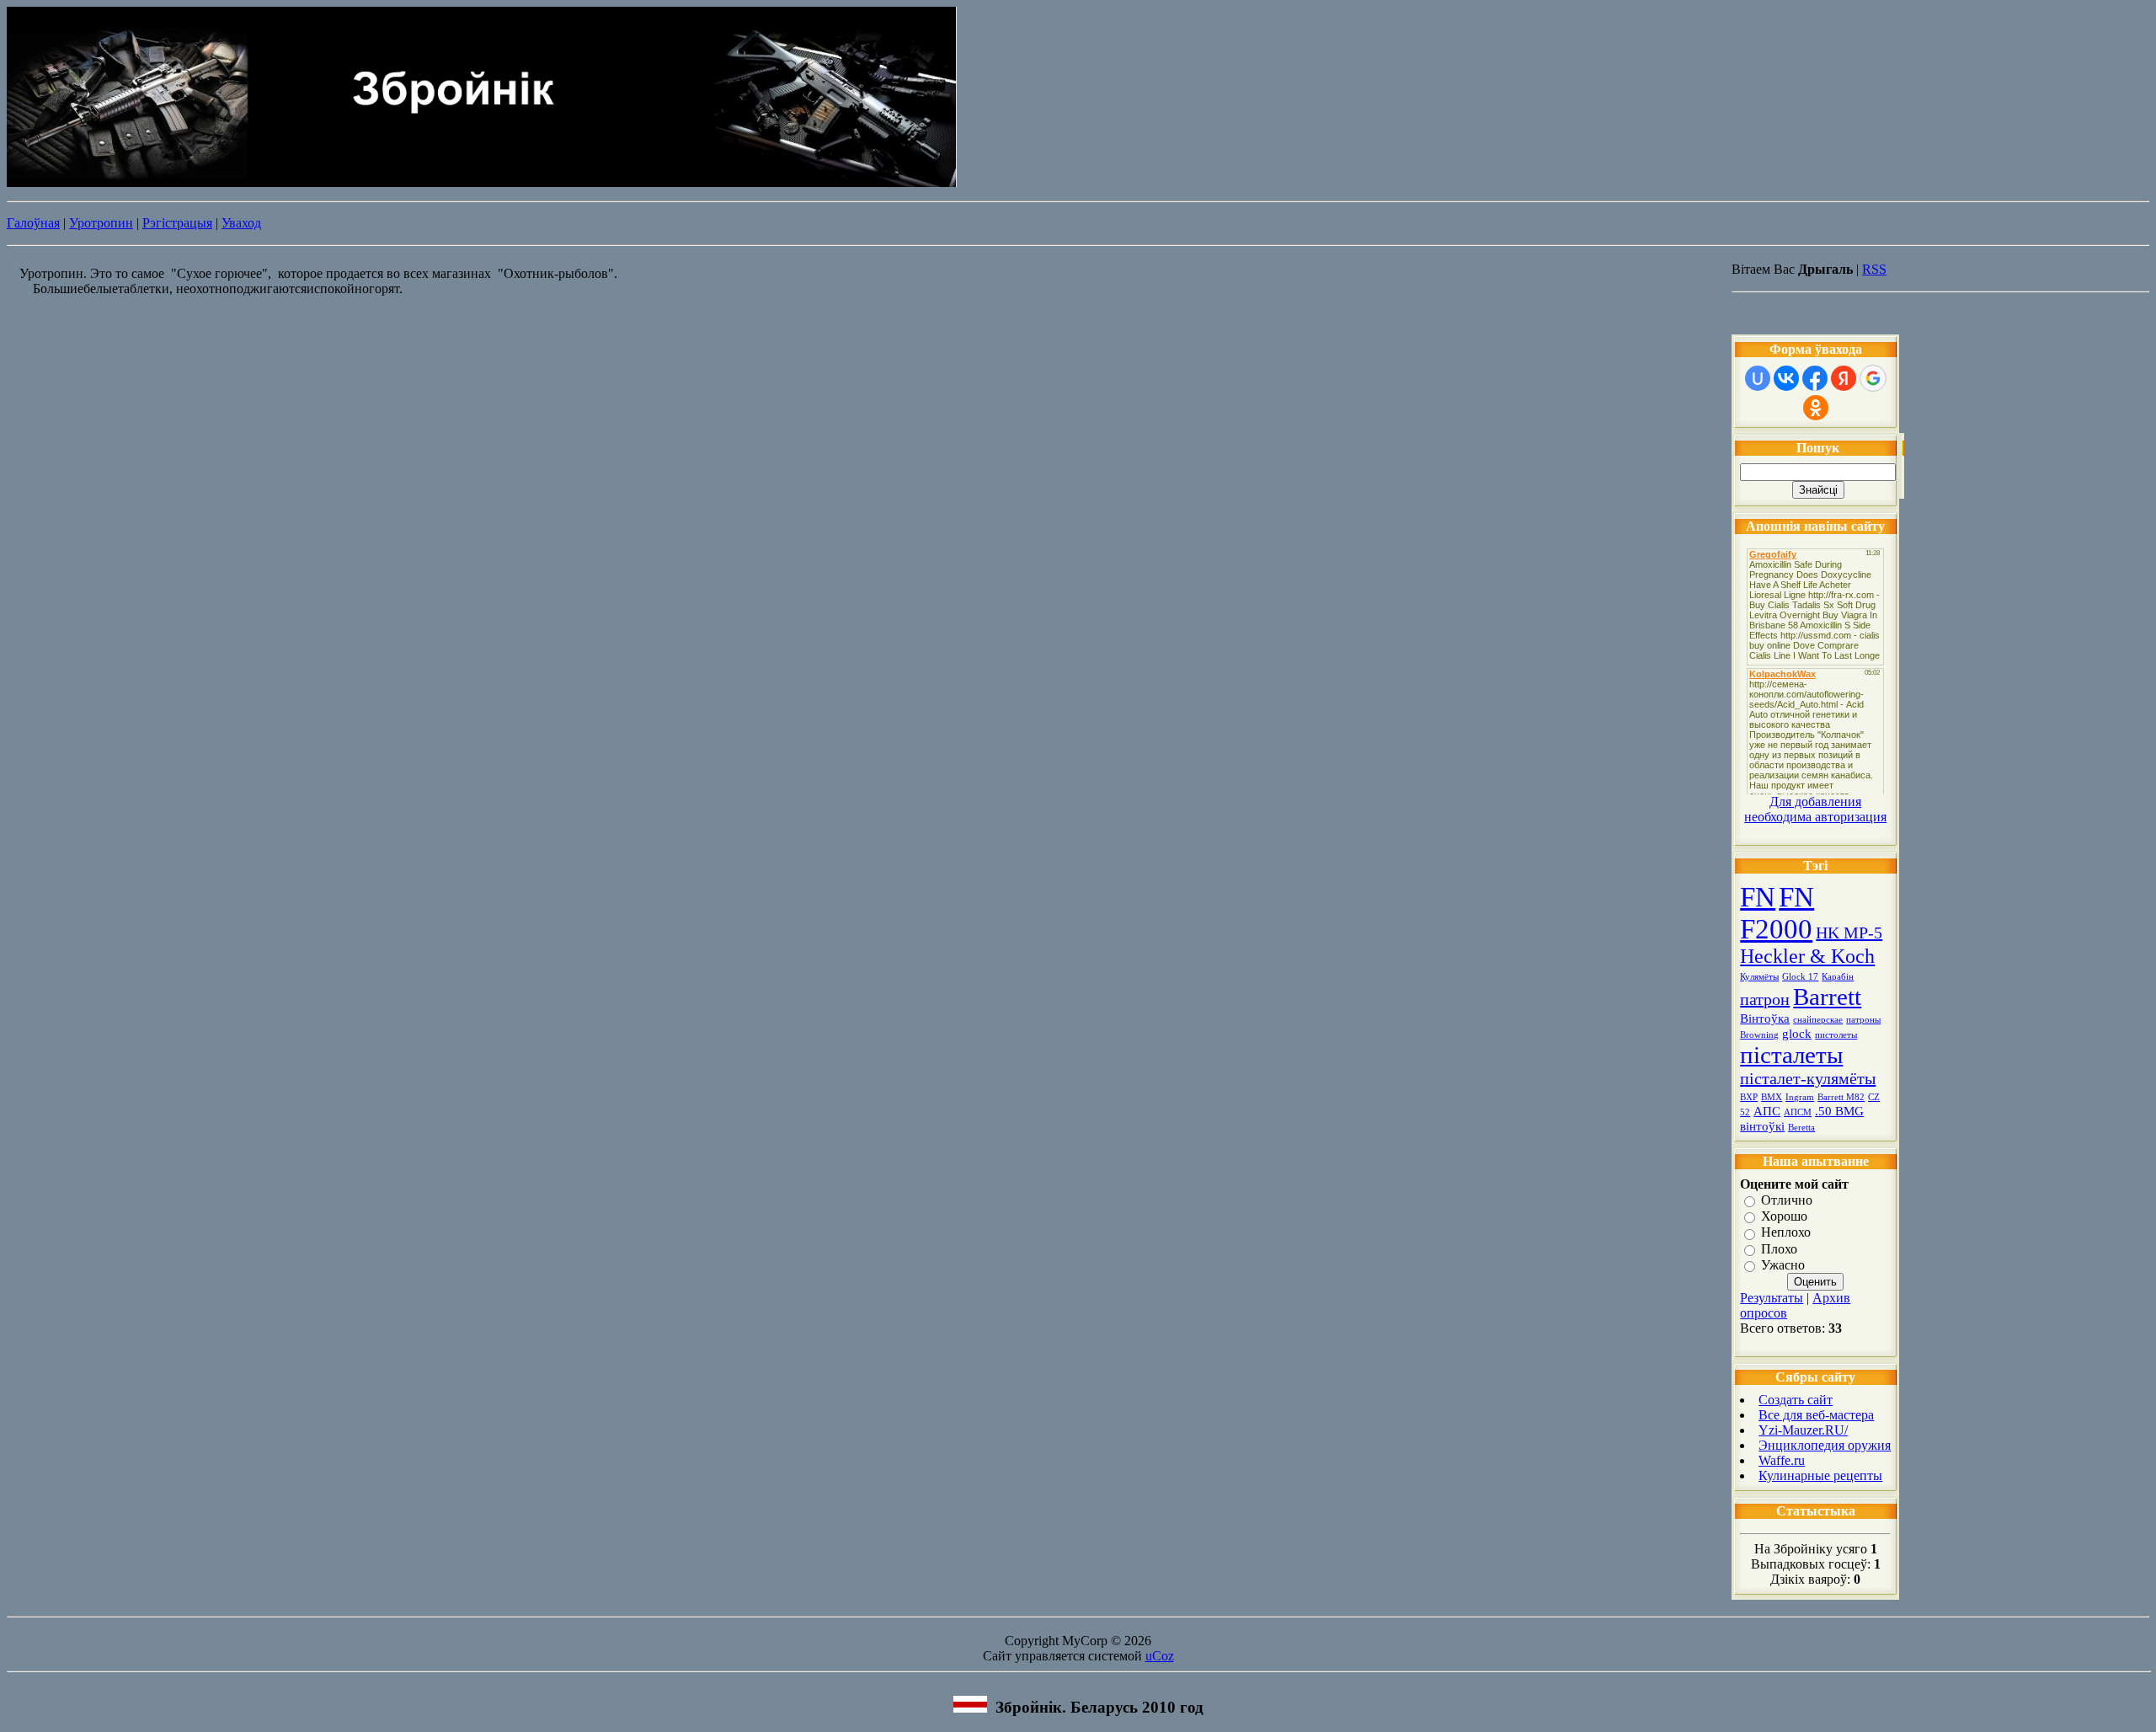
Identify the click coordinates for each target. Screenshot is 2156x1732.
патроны (1863, 1020)
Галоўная (33, 223)
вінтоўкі (1762, 1126)
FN (1758, 897)
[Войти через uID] (1758, 378)
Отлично (1787, 1200)
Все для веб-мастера (1816, 1415)
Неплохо (1786, 1233)
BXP (1749, 1097)
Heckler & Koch (1807, 956)
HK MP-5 (1849, 933)
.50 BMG (1839, 1111)
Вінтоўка (1765, 1018)
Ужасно (1783, 1265)
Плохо (1779, 1249)
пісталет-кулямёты (1808, 1078)
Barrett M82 (1841, 1097)
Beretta (1801, 1128)
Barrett (1827, 997)
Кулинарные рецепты (1820, 1475)
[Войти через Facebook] (1815, 378)
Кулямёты (1759, 977)
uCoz (1160, 1656)
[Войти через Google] (1873, 378)
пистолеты (1836, 1035)
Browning (1759, 1035)
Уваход (241, 223)
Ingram (1800, 1097)
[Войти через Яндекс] (1844, 378)
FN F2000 (1777, 913)
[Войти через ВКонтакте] (1786, 378)
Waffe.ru (1782, 1460)
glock (1797, 1034)
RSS (1874, 269)
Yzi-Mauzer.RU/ (1803, 1430)
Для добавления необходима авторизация (1815, 809)
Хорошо (1784, 1216)
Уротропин (101, 223)
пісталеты (1791, 1055)
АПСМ (1798, 1112)
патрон (1765, 999)
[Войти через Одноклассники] (1816, 408)
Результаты (1772, 1298)
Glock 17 (1800, 977)
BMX (1772, 1097)
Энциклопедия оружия (1825, 1445)
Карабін (1838, 977)
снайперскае (1818, 1020)
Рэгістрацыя (177, 223)
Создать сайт (1796, 1400)
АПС (1767, 1111)
